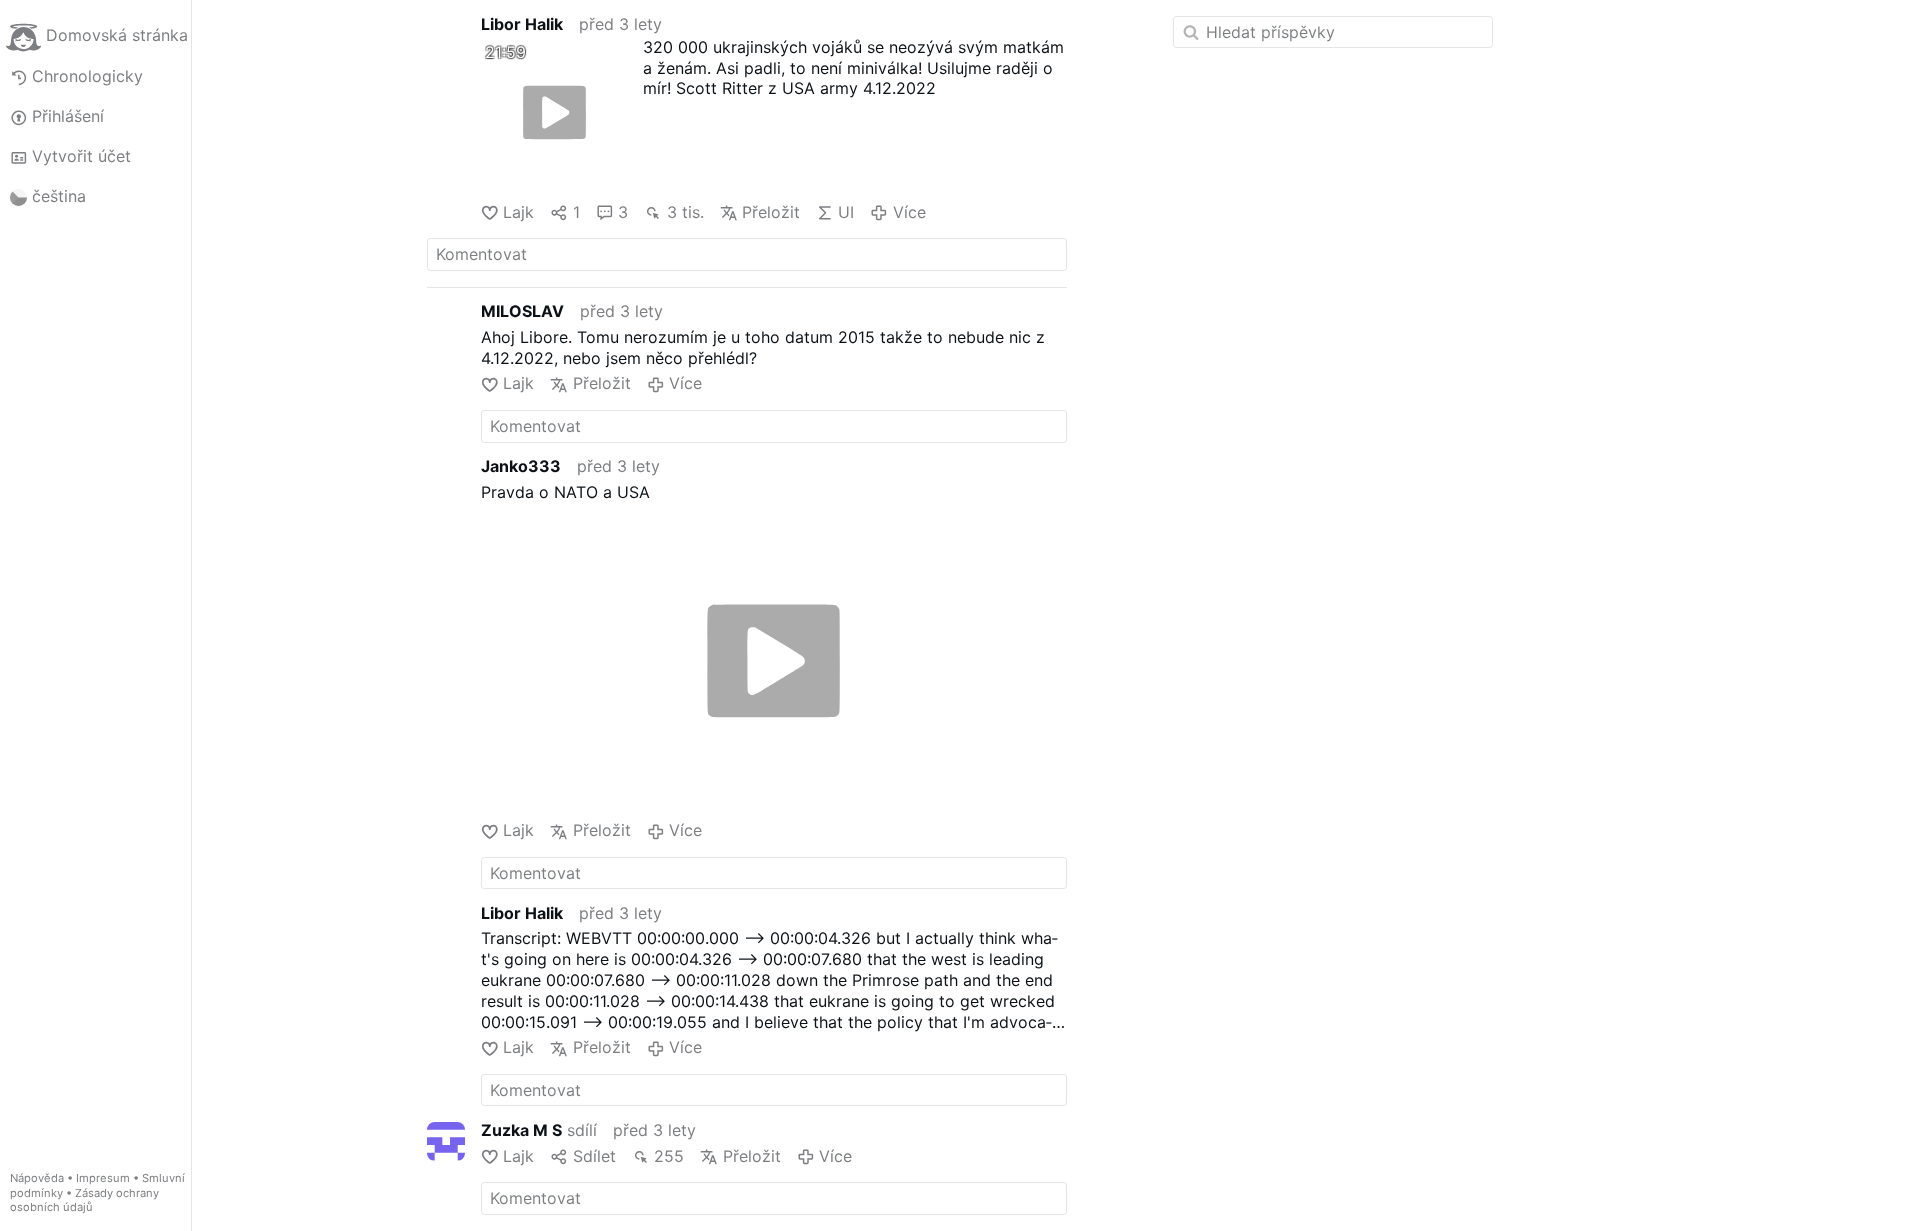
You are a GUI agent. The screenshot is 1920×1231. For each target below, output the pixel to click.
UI (846, 212)
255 (669, 1156)
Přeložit (771, 212)
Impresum (103, 1178)
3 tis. (685, 212)
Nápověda (37, 1178)
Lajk (518, 212)
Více (909, 212)
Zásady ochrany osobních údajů (84, 1200)
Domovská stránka (117, 36)
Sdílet (594, 1156)
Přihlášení (68, 116)
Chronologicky (87, 76)
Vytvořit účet (81, 156)
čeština (59, 196)
